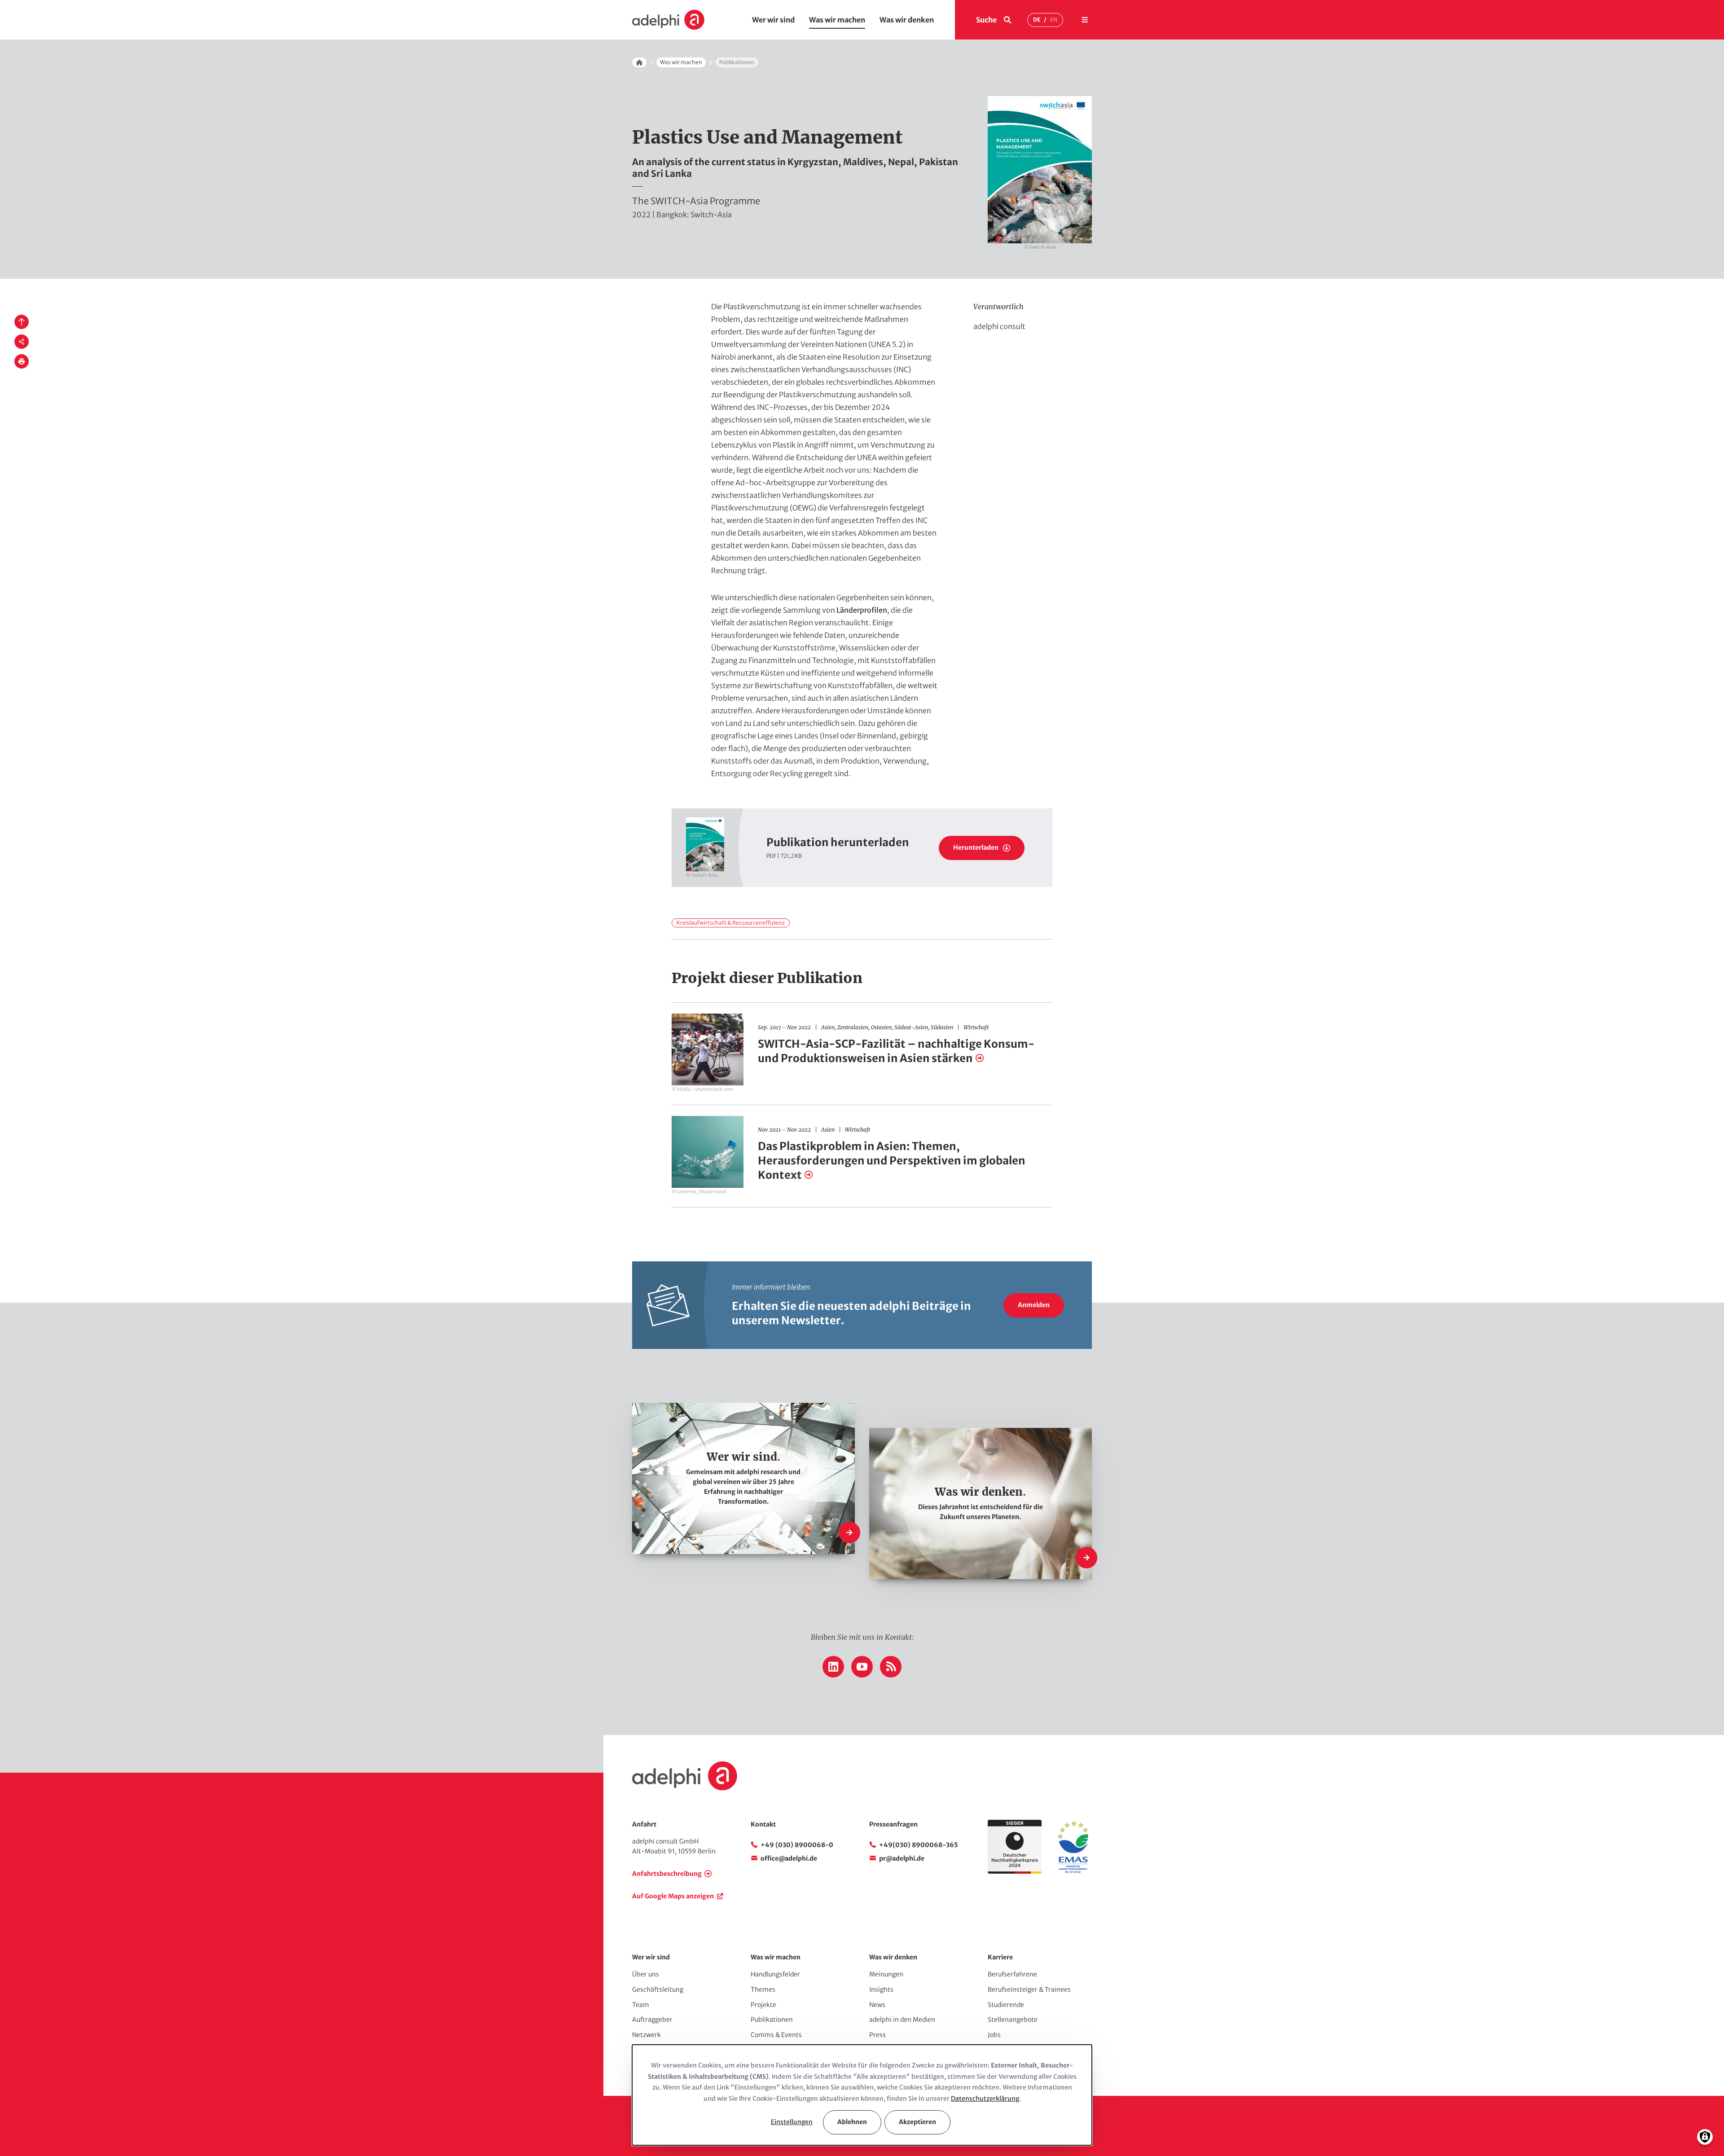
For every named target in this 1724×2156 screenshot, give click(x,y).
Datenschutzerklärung (985, 2099)
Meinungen (886, 1974)
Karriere (1000, 1957)
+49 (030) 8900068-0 (797, 1845)
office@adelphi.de (789, 1858)
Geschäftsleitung (658, 1989)
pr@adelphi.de (902, 1858)
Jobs (994, 2035)
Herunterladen (976, 847)
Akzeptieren (917, 2122)
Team (641, 2005)
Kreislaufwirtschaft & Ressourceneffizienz (731, 923)
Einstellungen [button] (792, 2122)
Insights (881, 1989)
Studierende (1006, 2005)
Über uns (646, 1974)
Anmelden (1034, 1305)
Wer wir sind (773, 20)
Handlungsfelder (775, 1974)
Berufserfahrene (1012, 1974)
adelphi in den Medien (902, 2020)
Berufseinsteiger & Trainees (1029, 1989)
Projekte (763, 2005)
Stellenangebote (1013, 2020)
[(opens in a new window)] (1073, 1871)
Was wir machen (837, 20)
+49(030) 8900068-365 (919, 1845)
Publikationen (772, 2020)
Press (877, 2035)
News (877, 2005)
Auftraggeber (652, 2020)
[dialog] (862, 2095)
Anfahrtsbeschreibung (667, 1874)
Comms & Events (776, 2035)
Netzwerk (646, 2035)
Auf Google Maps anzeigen (673, 1896)
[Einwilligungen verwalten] (1705, 2137)
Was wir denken (907, 20)
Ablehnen (852, 2122)
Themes (763, 1989)
